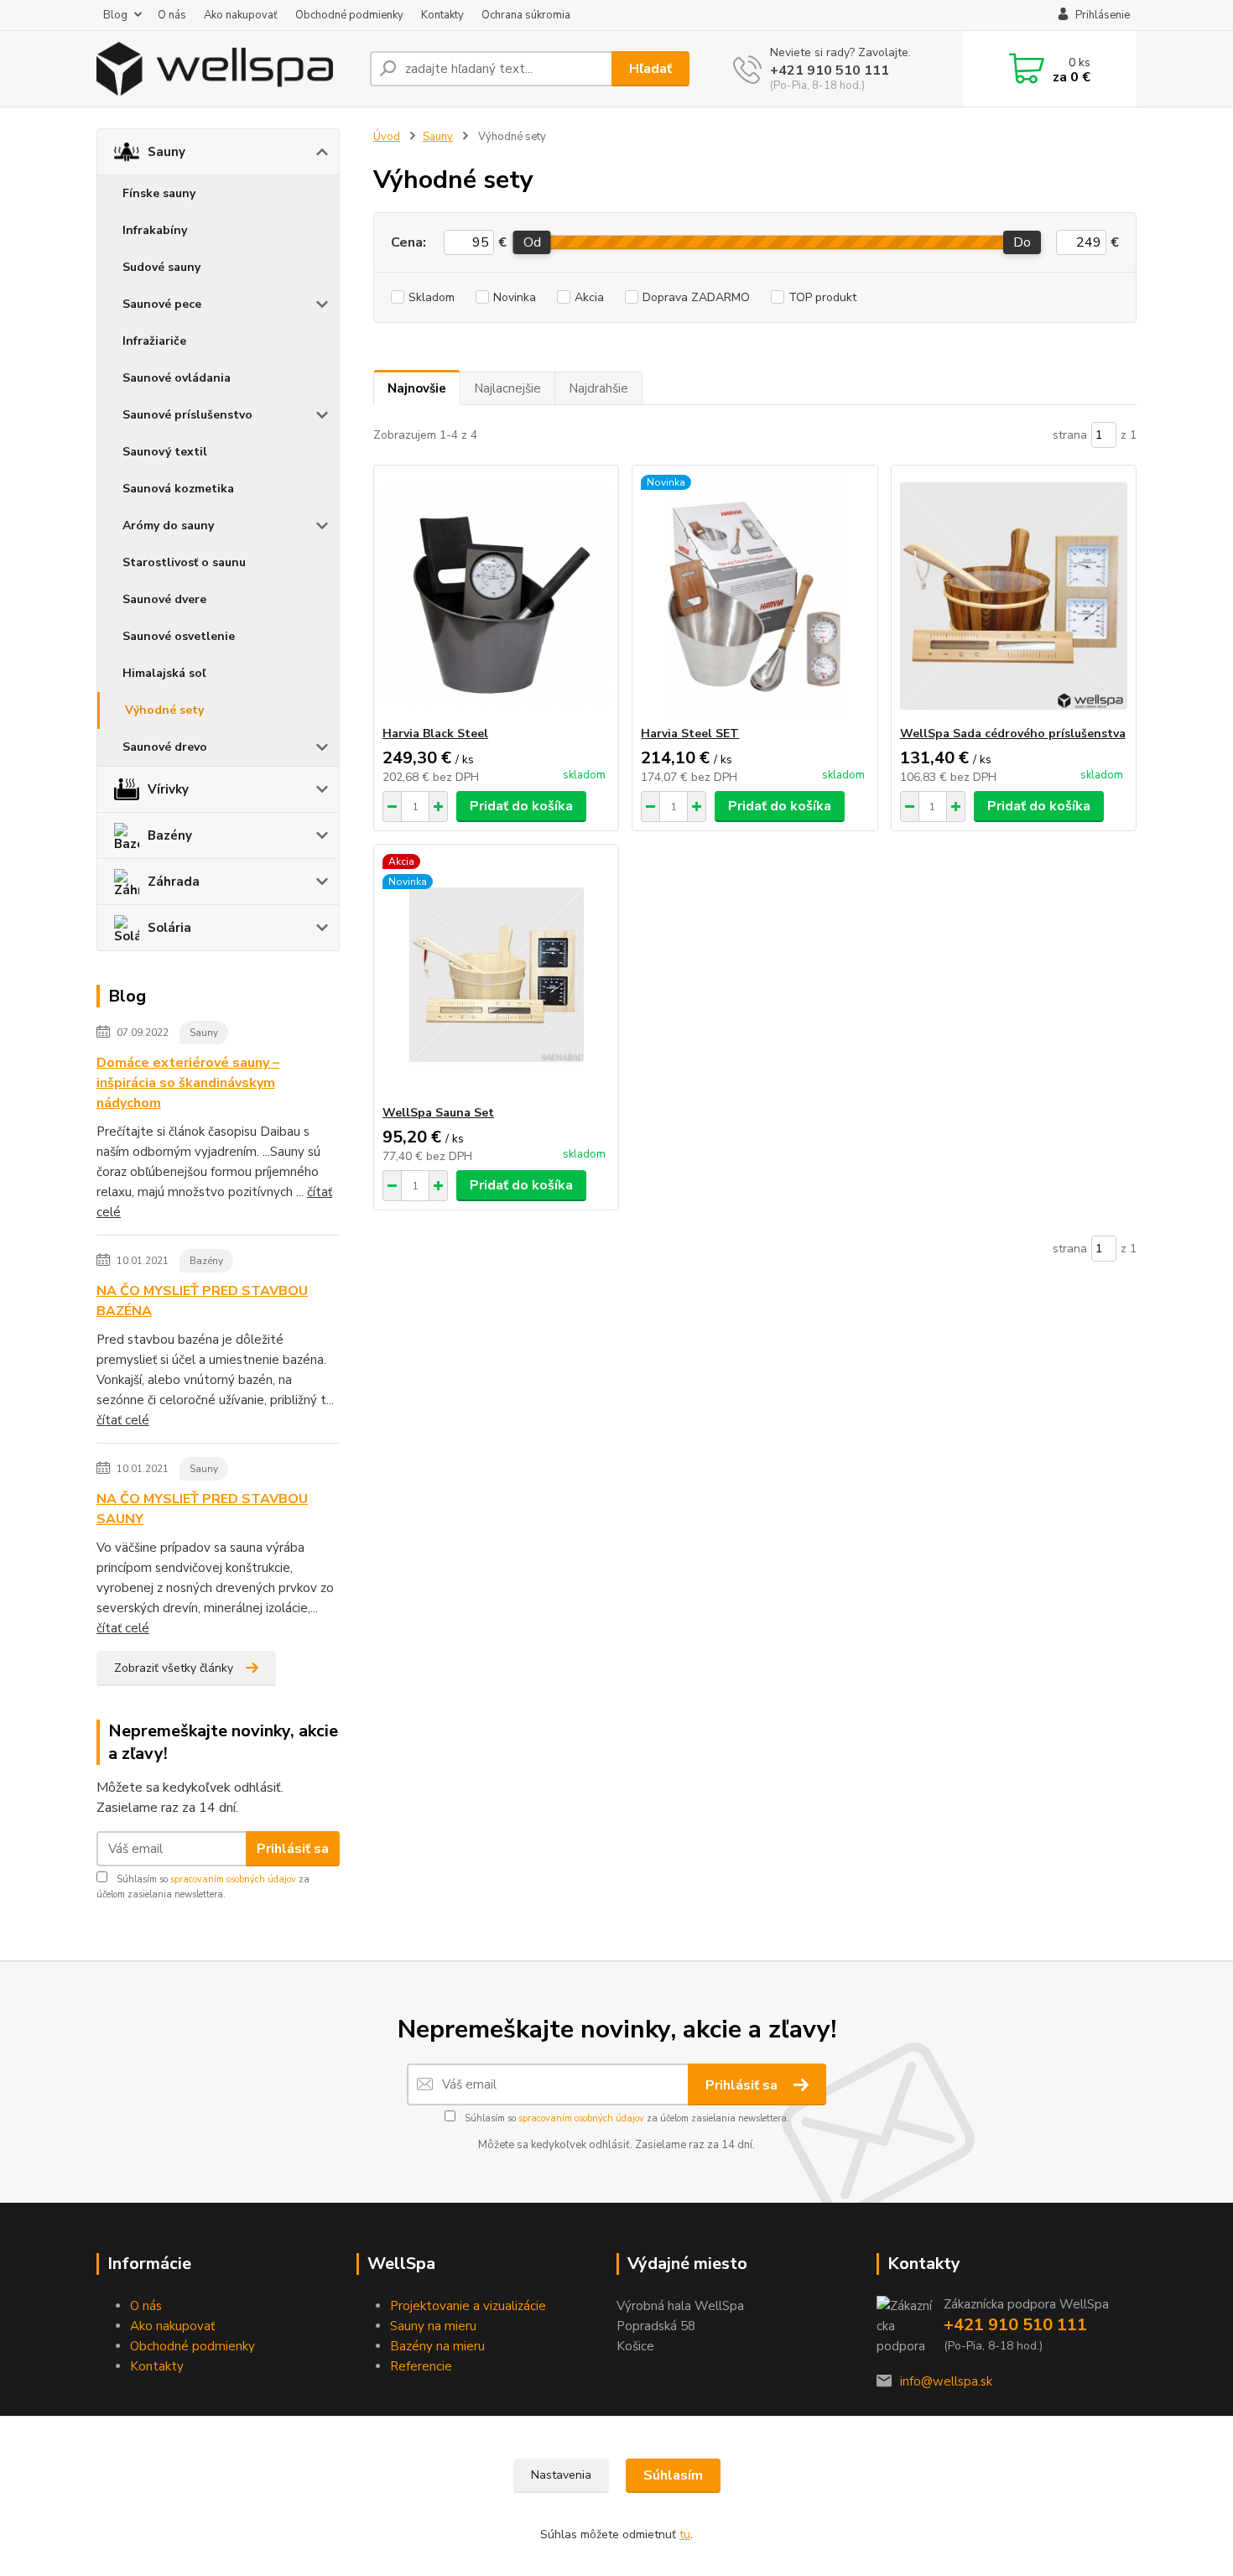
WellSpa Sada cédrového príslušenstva (1013, 734)
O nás (172, 15)
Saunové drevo (165, 747)
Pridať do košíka (521, 806)
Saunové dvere (164, 599)
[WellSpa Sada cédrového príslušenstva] (1014, 596)
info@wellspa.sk (946, 2381)
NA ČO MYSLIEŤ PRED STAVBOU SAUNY (202, 1509)
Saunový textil (165, 452)
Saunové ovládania (177, 378)
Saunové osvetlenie (179, 636)
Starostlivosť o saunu (184, 562)
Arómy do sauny (168, 526)
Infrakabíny (155, 230)
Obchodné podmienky (349, 15)
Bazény (170, 835)
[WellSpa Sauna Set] (496, 975)
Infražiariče (154, 341)
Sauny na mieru (433, 2326)
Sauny (166, 152)
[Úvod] (226, 69)
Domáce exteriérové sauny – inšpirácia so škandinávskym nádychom (188, 1083)
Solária (169, 928)
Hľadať (650, 69)
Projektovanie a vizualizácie (468, 2306)
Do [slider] (1022, 242)
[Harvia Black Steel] (496, 596)
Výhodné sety (164, 710)
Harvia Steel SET (690, 734)
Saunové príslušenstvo (187, 415)
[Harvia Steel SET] (754, 596)
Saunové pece (162, 304)
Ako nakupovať (241, 15)
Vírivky (168, 789)
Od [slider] (531, 242)
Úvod (387, 137)
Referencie (421, 2366)
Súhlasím (673, 2475)
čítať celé (123, 1420)
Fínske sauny (159, 193)
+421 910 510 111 (830, 70)
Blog (115, 15)
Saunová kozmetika (178, 489)
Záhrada (174, 882)
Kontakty (442, 15)
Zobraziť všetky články (174, 1668)
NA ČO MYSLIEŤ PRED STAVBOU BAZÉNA (202, 1301)
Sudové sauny (161, 267)
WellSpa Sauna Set (438, 1113)
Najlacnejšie (507, 388)
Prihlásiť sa (293, 1849)
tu (685, 2534)
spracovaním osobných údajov (233, 1879)
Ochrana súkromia (526, 15)
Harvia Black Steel (435, 734)
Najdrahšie (598, 388)
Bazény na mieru (437, 2346)
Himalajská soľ (164, 673)
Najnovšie (417, 388)
